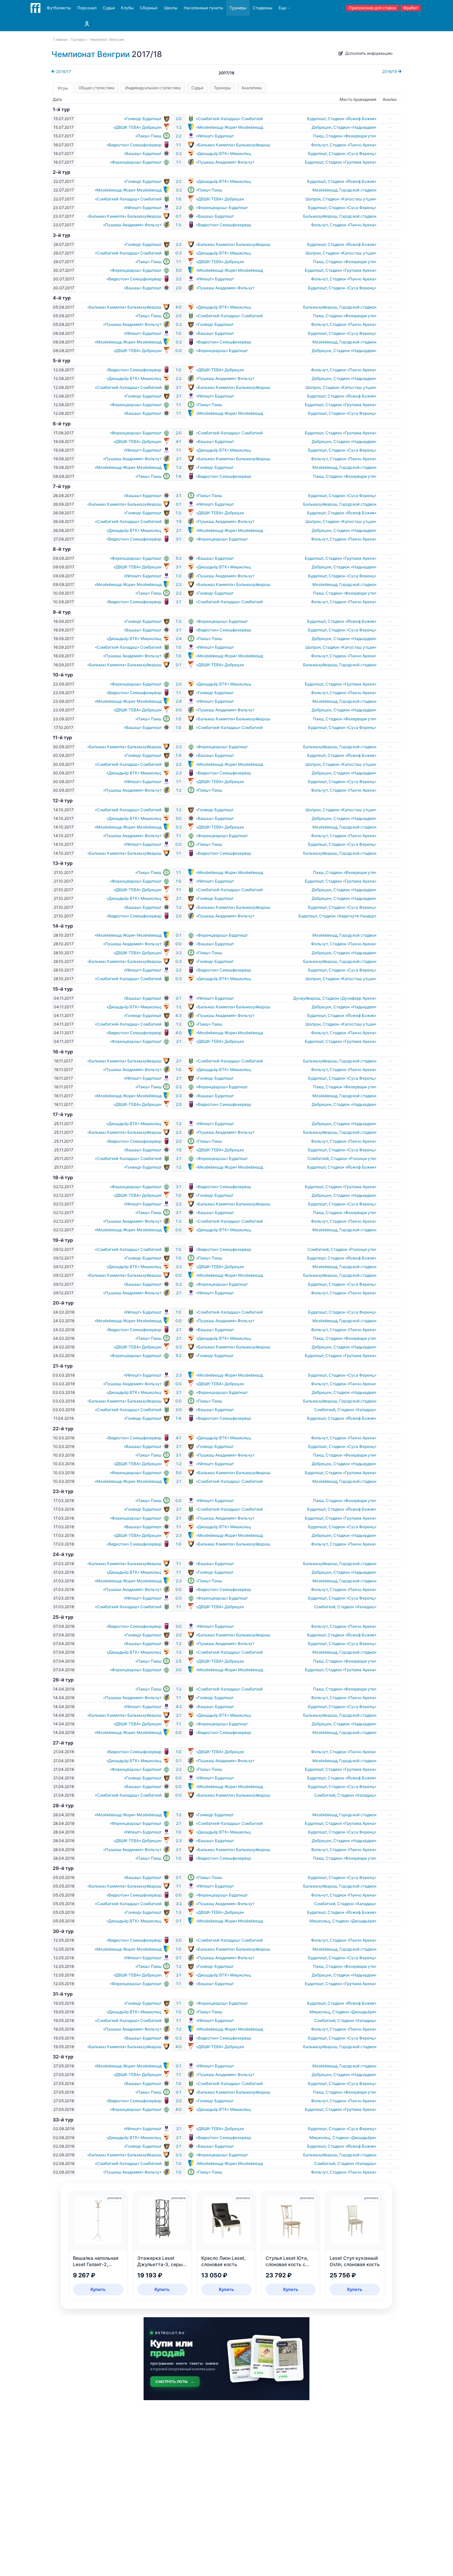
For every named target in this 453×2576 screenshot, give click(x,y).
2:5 (179, 1104)
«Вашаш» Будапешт (143, 153)
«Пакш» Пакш (148, 136)
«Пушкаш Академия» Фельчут (225, 162)
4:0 (179, 307)
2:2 (179, 136)
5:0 (179, 270)
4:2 (179, 1707)
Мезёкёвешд (325, 190)
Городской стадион (358, 190)
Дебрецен (322, 127)
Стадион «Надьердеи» (355, 127)
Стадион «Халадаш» (357, 1410)
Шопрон (313, 199)
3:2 (179, 190)
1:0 (179, 199)
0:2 (179, 153)
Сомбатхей (318, 1158)
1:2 (179, 127)
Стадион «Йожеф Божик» (352, 119)
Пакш (318, 136)
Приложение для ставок (372, 8)
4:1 (179, 441)
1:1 (179, 145)
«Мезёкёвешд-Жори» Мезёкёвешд (229, 127)
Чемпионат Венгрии (91, 54)
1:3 (179, 225)
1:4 (179, 476)
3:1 (179, 387)
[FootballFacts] (35, 8)
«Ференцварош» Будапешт (136, 162)
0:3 (179, 253)
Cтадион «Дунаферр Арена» (349, 998)
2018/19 (390, 72)
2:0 (179, 119)
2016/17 (63, 72)
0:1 (179, 216)
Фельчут (319, 145)
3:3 (179, 1096)
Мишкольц (320, 1921)
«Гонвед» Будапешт (143, 119)
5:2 (179, 558)
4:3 (179, 1015)
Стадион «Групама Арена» (351, 162)
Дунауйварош (307, 998)
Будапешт (316, 119)
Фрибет (411, 8)
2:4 (179, 639)
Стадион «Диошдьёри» (354, 1921)
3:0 (179, 710)
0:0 (179, 351)
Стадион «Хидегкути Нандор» (348, 916)
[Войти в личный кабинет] (87, 24)
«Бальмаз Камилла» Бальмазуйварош (233, 145)
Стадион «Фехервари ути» (351, 136)
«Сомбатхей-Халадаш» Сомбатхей (229, 119)
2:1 (179, 396)
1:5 (179, 521)
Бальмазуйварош (320, 216)
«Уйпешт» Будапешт (215, 136)
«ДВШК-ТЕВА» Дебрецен (137, 127)
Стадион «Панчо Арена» (353, 145)
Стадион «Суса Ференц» (353, 153)
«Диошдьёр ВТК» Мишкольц (224, 153)
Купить (98, 2289)
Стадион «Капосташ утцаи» (350, 199)
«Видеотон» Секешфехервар (134, 145)
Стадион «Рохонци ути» (354, 1158)
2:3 (179, 747)
